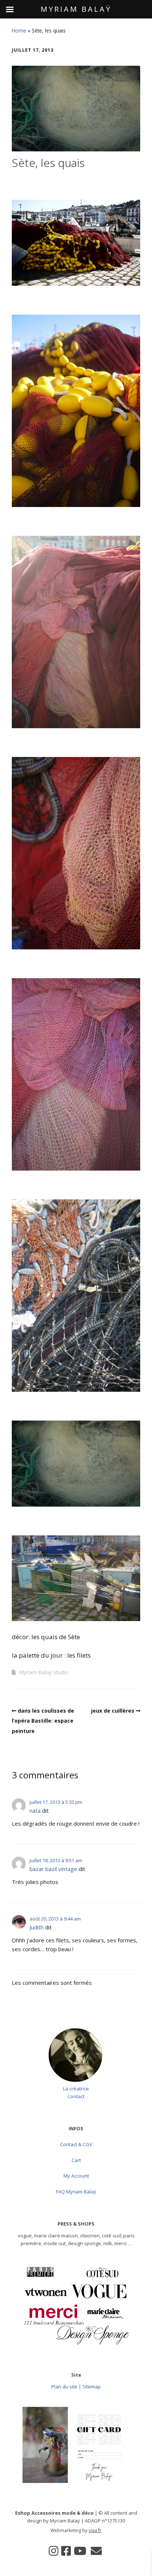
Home (19, 30)
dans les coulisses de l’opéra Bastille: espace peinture (43, 1721)
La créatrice (76, 2089)
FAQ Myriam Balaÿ (76, 2192)
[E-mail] (96, 2551)
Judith (37, 1927)
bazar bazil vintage (53, 1869)
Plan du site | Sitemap (76, 2387)
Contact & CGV (76, 2144)
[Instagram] (53, 2551)
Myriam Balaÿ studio (44, 1672)
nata (35, 1811)
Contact (76, 2096)
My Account (76, 2176)
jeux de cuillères (113, 1711)
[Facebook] (66, 2551)
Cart (76, 2160)
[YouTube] (80, 2551)
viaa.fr (95, 2530)
